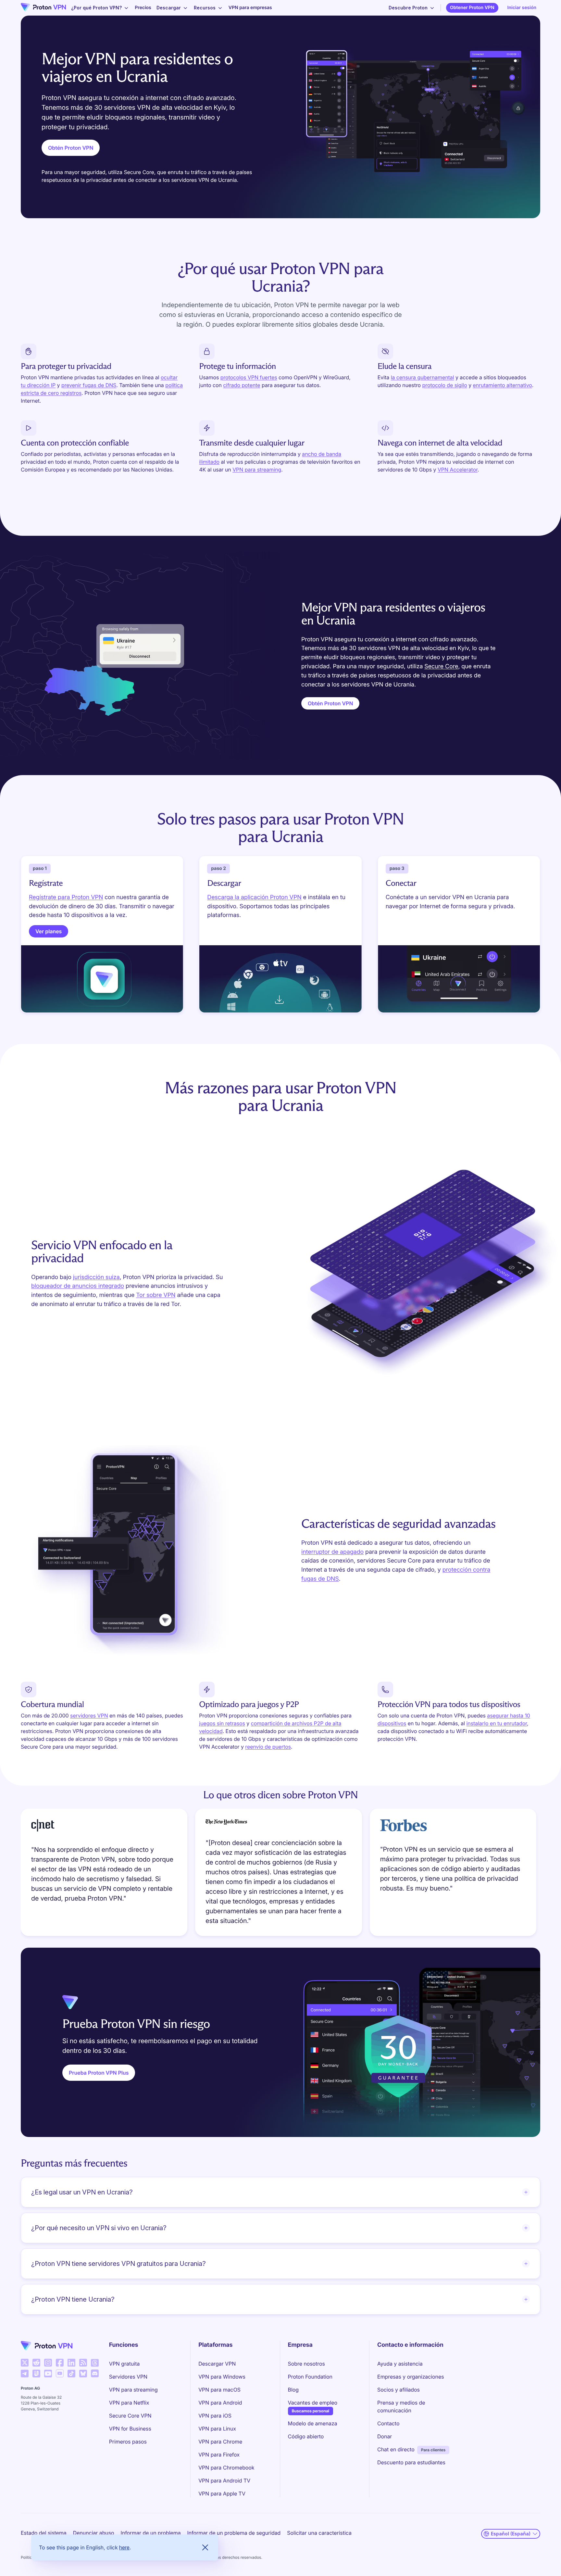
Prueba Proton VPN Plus (99, 2073)
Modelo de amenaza (313, 2423)
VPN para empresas (250, 8)
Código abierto (306, 2436)
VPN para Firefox (219, 2455)
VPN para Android (220, 2403)
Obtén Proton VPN (71, 148)
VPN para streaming (257, 470)
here (124, 2547)
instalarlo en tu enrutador (497, 1723)
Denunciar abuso (94, 2533)
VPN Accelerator (458, 470)
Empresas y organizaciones (411, 2377)
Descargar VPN (217, 2364)
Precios (143, 8)
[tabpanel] (280, 1874)
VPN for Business (130, 2429)
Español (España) (511, 2534)
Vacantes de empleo (313, 2402)
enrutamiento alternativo (502, 385)
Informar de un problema (151, 2533)
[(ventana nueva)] (25, 2363)
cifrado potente (242, 385)
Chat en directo (396, 2449)
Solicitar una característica (319, 2533)
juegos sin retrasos (222, 1723)
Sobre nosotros (306, 2364)
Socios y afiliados (399, 2390)
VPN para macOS (219, 2390)
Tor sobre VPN (156, 1295)
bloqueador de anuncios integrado (78, 1286)
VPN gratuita (125, 2364)
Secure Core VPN (130, 2416)
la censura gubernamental (423, 377)
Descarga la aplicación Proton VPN (254, 897)
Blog (293, 2390)
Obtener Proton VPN (472, 8)
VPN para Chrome (220, 2442)
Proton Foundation (310, 2377)
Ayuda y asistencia (400, 2364)
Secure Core (441, 666)
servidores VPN (89, 1715)
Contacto (388, 2423)
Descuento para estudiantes (411, 2462)
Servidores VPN (128, 2377)
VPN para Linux (217, 2429)
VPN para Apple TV (222, 2494)
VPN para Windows (222, 2377)
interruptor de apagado (332, 1552)
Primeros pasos (128, 2442)
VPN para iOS (215, 2416)
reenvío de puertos (268, 1747)
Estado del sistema (44, 2533)
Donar (385, 2436)
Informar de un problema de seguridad (234, 2533)
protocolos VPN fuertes (249, 377)
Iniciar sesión (522, 8)
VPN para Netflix (129, 2403)
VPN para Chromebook (226, 2468)
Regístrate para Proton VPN (66, 897)
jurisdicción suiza (96, 1277)
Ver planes (49, 931)
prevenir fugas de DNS (89, 385)
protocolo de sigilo (445, 385)
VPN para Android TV (224, 2481)
